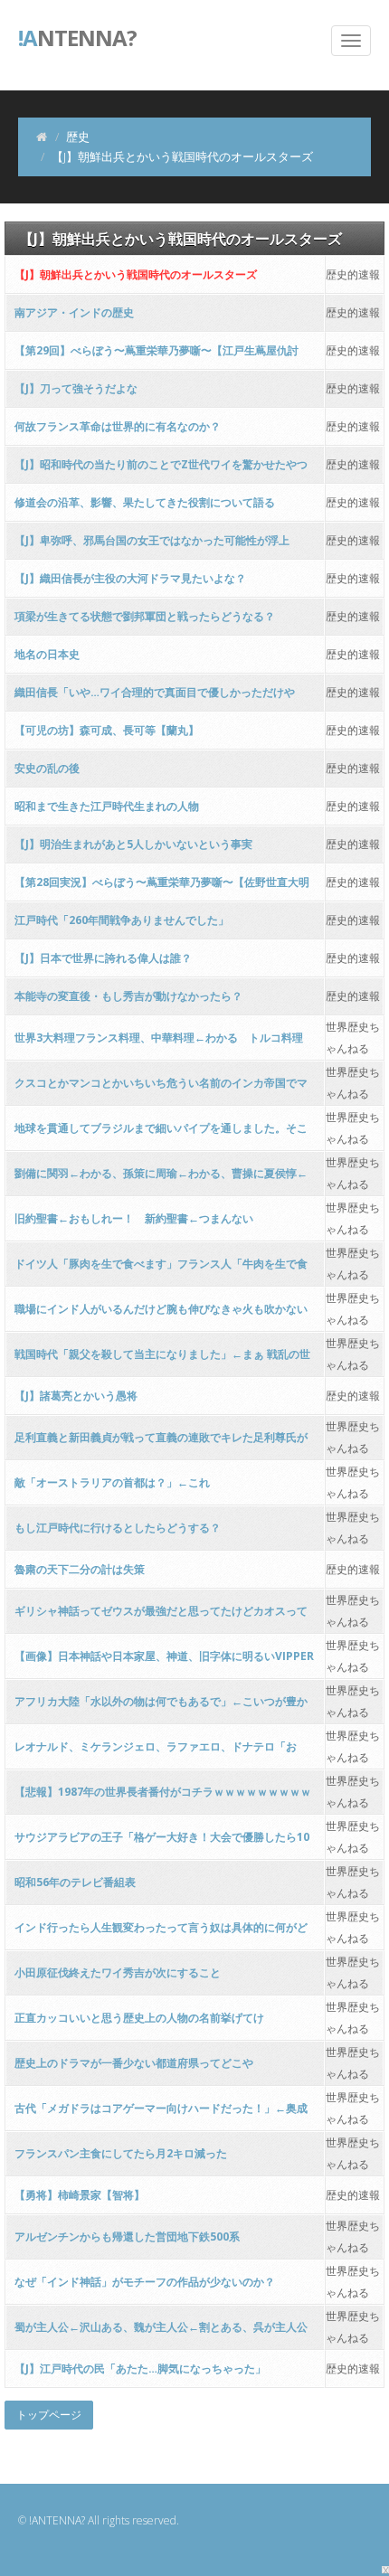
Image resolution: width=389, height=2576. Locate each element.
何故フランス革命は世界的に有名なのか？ (118, 426)
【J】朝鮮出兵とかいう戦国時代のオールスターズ (136, 274)
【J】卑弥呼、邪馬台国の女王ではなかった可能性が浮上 (152, 540)
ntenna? (77, 36)
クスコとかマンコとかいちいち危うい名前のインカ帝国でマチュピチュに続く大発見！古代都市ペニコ (161, 1088)
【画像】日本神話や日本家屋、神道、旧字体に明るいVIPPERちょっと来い (164, 1661)
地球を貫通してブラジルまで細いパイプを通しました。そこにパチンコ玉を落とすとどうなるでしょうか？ (161, 1133)
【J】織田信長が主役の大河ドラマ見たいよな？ (130, 578)
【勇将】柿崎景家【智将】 (80, 2195)
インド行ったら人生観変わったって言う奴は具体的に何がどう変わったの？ (161, 1933)
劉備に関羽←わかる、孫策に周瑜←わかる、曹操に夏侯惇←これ (161, 1179)
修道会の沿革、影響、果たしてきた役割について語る (145, 502)
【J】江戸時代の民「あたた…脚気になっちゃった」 (140, 2368)
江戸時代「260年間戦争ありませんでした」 (122, 920)
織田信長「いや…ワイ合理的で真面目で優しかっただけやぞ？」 (155, 698)
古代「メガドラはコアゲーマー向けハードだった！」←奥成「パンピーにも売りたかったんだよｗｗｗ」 (161, 2114)
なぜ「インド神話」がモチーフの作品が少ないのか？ (145, 2282)
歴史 (78, 137)
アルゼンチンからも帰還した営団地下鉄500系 (127, 2236)
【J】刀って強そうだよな (76, 388)
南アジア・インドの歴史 (74, 312)
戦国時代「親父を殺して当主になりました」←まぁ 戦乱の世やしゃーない (162, 1359)
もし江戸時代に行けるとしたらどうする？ (118, 1528)
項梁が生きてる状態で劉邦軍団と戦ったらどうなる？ (145, 616)
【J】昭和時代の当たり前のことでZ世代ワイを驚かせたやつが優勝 (161, 470)
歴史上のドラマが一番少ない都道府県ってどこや (134, 2063)
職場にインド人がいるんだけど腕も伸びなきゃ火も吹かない (161, 1309)
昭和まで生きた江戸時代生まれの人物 (107, 806)
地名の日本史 (47, 654)
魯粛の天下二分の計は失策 (80, 1569)
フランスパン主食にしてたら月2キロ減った (121, 2153)
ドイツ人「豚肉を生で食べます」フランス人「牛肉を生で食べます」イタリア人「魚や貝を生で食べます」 (161, 1269)
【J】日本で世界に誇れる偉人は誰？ (103, 958)
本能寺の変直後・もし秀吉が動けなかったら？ (128, 996)
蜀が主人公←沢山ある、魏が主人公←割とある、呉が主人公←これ (161, 2332)
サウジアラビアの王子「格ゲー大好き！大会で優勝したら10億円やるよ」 (162, 1842)
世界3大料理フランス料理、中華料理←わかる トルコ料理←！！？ (159, 1043)
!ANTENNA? (57, 2520)
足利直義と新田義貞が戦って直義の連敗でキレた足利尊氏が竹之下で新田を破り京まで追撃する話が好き (161, 1443)
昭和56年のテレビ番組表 (75, 1882)
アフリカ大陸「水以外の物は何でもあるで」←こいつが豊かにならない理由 (161, 1707)
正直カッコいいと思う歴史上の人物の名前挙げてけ (139, 2018)
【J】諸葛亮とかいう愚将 (76, 1396)
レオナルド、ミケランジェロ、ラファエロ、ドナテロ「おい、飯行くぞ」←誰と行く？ (156, 1752)
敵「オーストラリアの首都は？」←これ (112, 1482)
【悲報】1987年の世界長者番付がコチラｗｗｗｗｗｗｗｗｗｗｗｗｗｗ (163, 1797)
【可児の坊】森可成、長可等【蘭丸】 (107, 730)
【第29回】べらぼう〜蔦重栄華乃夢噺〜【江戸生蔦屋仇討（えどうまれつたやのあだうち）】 (157, 356)
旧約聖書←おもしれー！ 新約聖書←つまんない (134, 1218)
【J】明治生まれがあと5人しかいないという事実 (133, 844)
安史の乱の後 (47, 768)
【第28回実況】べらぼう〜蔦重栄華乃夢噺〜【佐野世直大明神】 (162, 887)
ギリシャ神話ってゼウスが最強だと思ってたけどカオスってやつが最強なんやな (161, 1616)
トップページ (49, 2415)
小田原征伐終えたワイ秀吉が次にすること (118, 1972)
